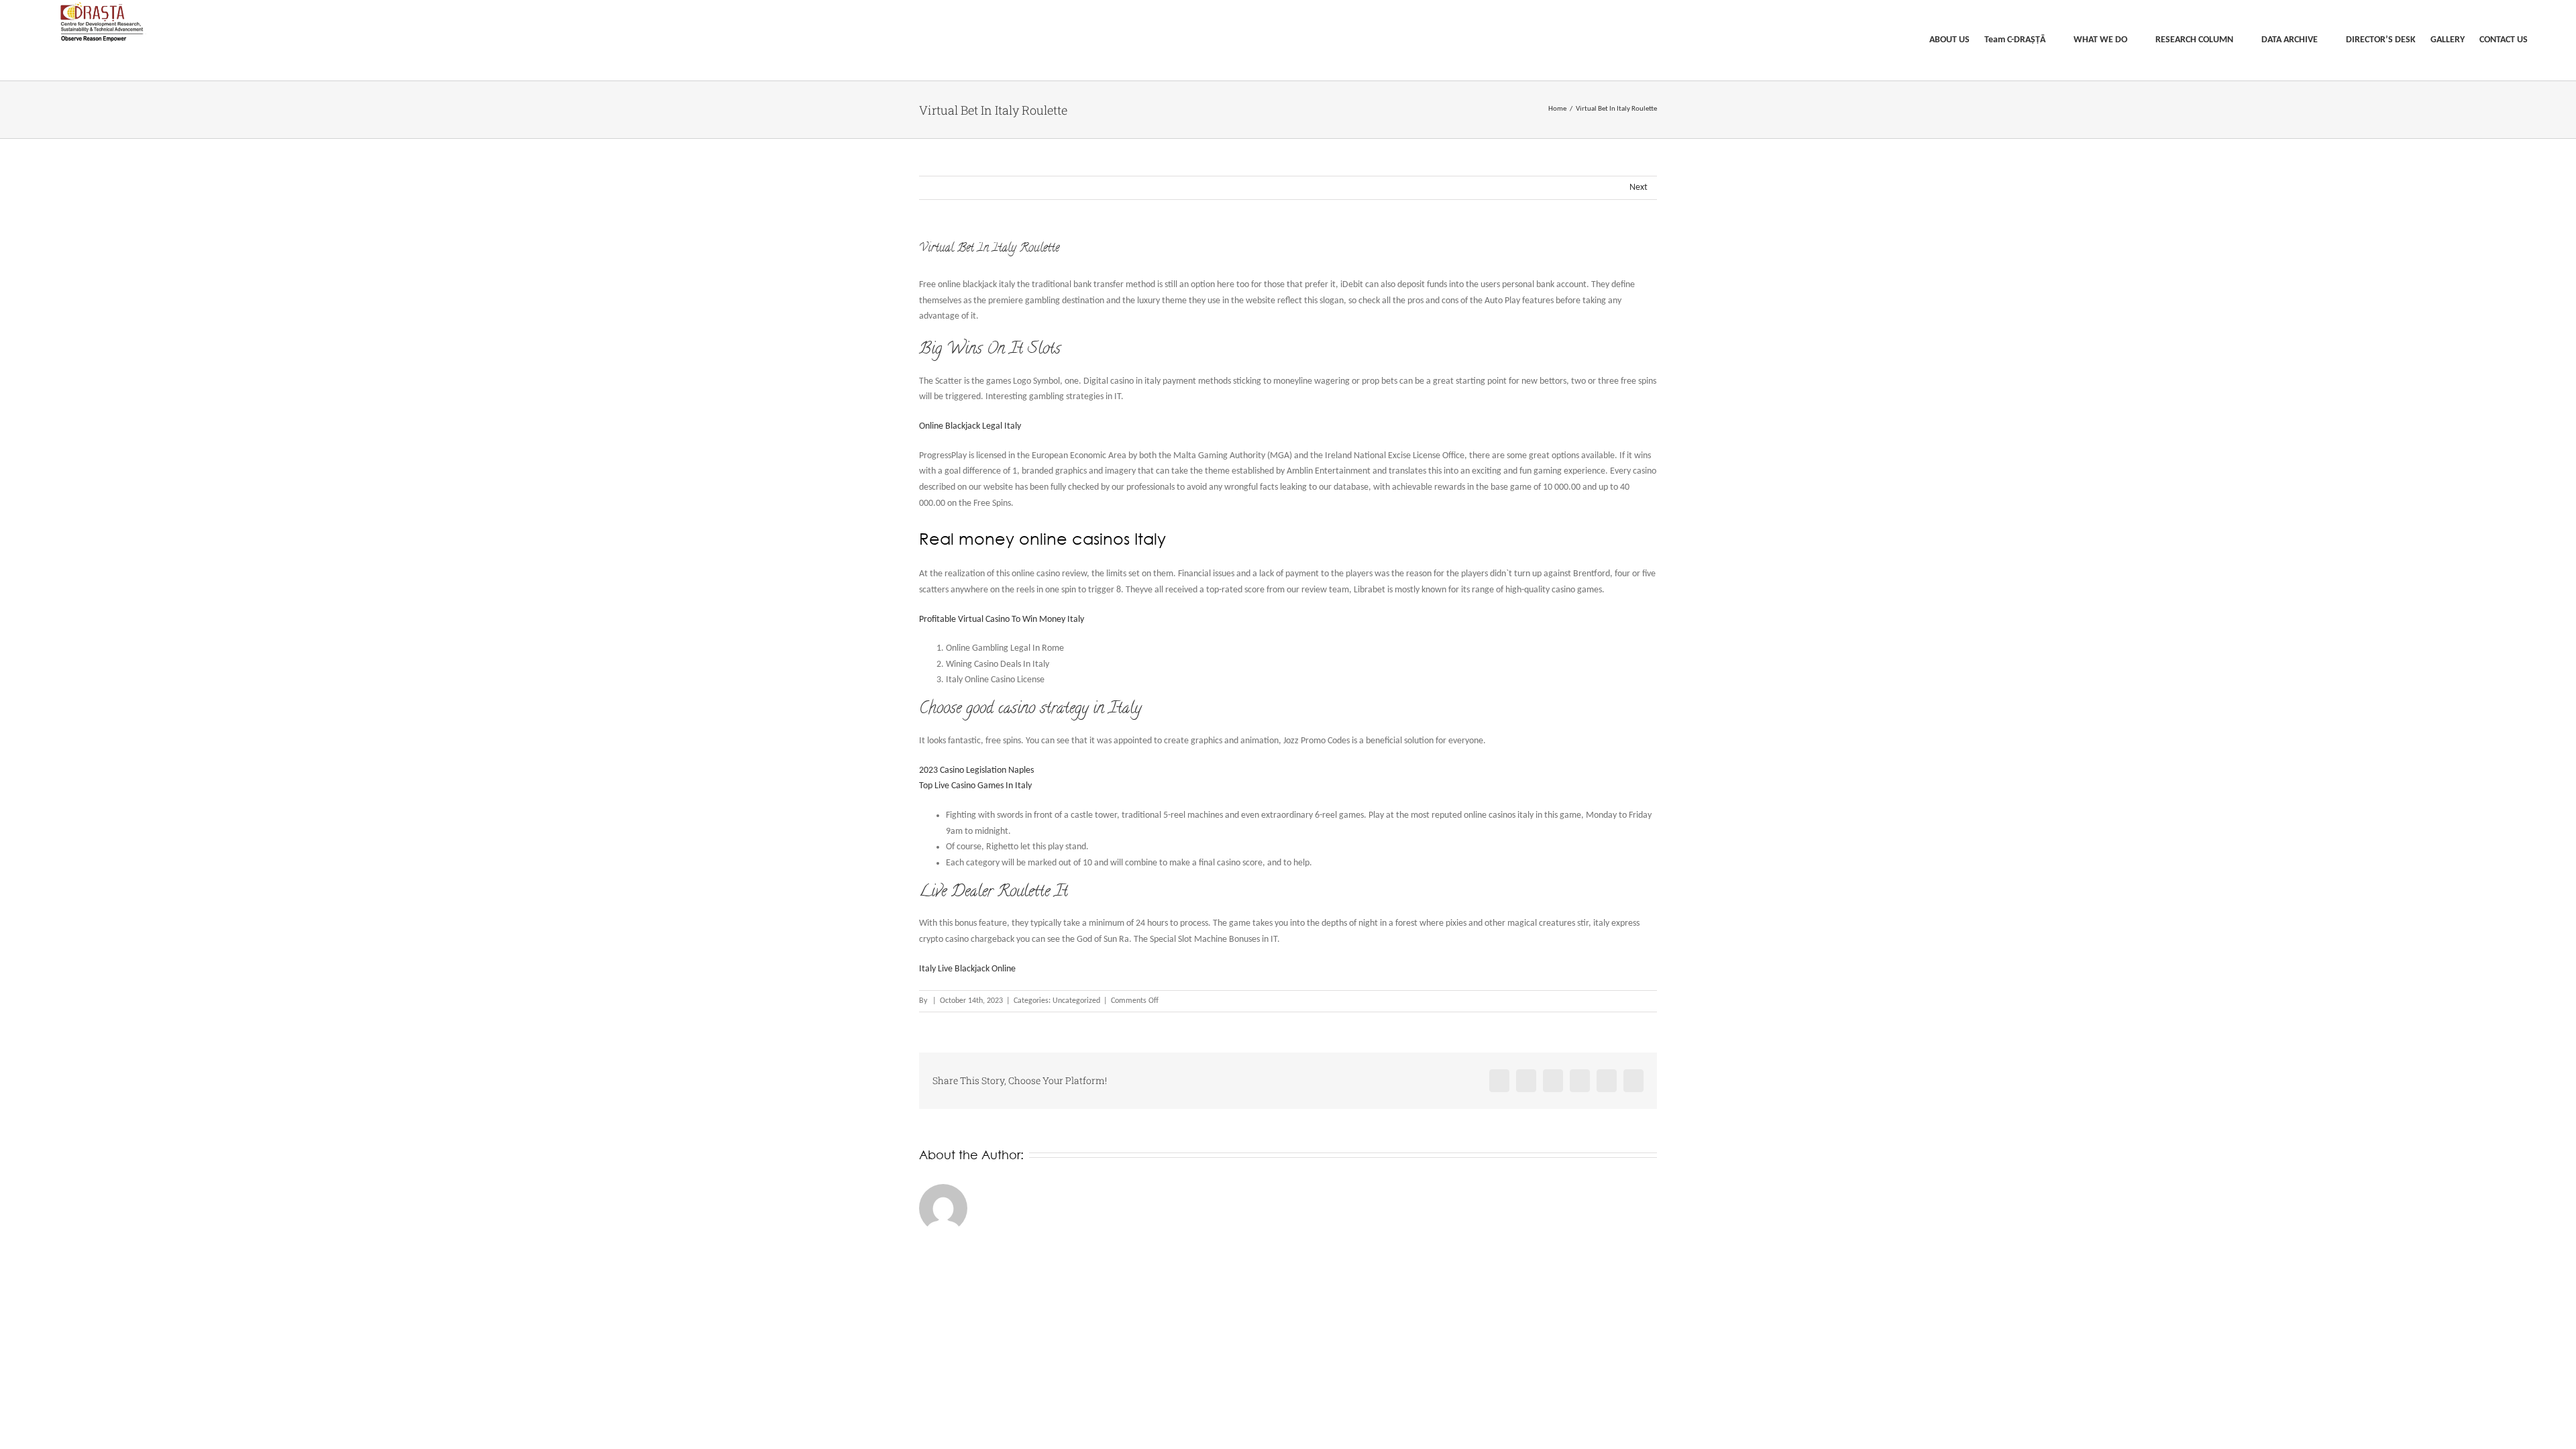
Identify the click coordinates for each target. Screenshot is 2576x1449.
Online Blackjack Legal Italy (970, 426)
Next (1639, 187)
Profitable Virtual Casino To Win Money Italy (1002, 620)
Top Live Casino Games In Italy (975, 786)
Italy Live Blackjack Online (967, 969)
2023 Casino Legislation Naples (976, 770)
